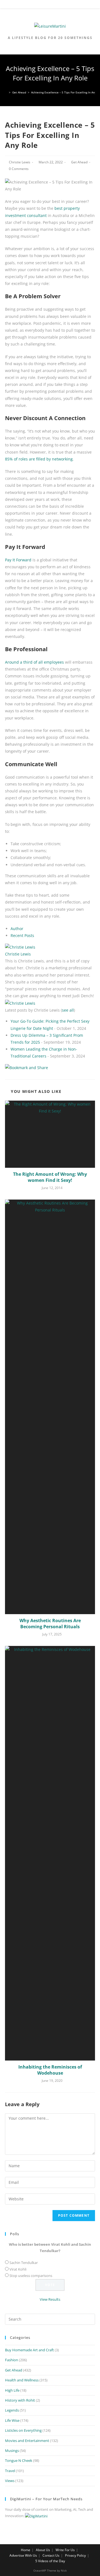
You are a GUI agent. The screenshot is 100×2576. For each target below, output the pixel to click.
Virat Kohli (18, 2269)
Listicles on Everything (23, 2430)
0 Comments (19, 169)
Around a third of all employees (34, 662)
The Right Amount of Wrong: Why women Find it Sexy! (50, 1177)
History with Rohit (20, 2400)
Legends (12, 2410)
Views (10, 2481)
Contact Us (51, 2555)
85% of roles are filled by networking (39, 459)
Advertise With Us (23, 2555)
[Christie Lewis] (20, 947)
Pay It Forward (18, 560)
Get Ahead (79, 162)
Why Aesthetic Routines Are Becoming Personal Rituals (50, 1624)
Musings (12, 2451)
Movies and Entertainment (27, 2441)
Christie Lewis (20, 162)
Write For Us (65, 2550)
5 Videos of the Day (50, 2561)
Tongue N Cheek (19, 2460)
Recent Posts (22, 935)
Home (26, 2550)
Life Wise (12, 2420)
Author (17, 929)
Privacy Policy (75, 2555)
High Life (12, 2390)
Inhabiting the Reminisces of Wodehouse (50, 2070)
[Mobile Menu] (50, 5)
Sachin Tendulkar (24, 2263)
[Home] (6, 92)
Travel (10, 2471)
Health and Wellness (22, 2380)
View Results (50, 2299)
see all (68, 1010)
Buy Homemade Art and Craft (29, 2350)
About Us (43, 2550)
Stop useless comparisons (31, 2276)
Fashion (12, 2360)
